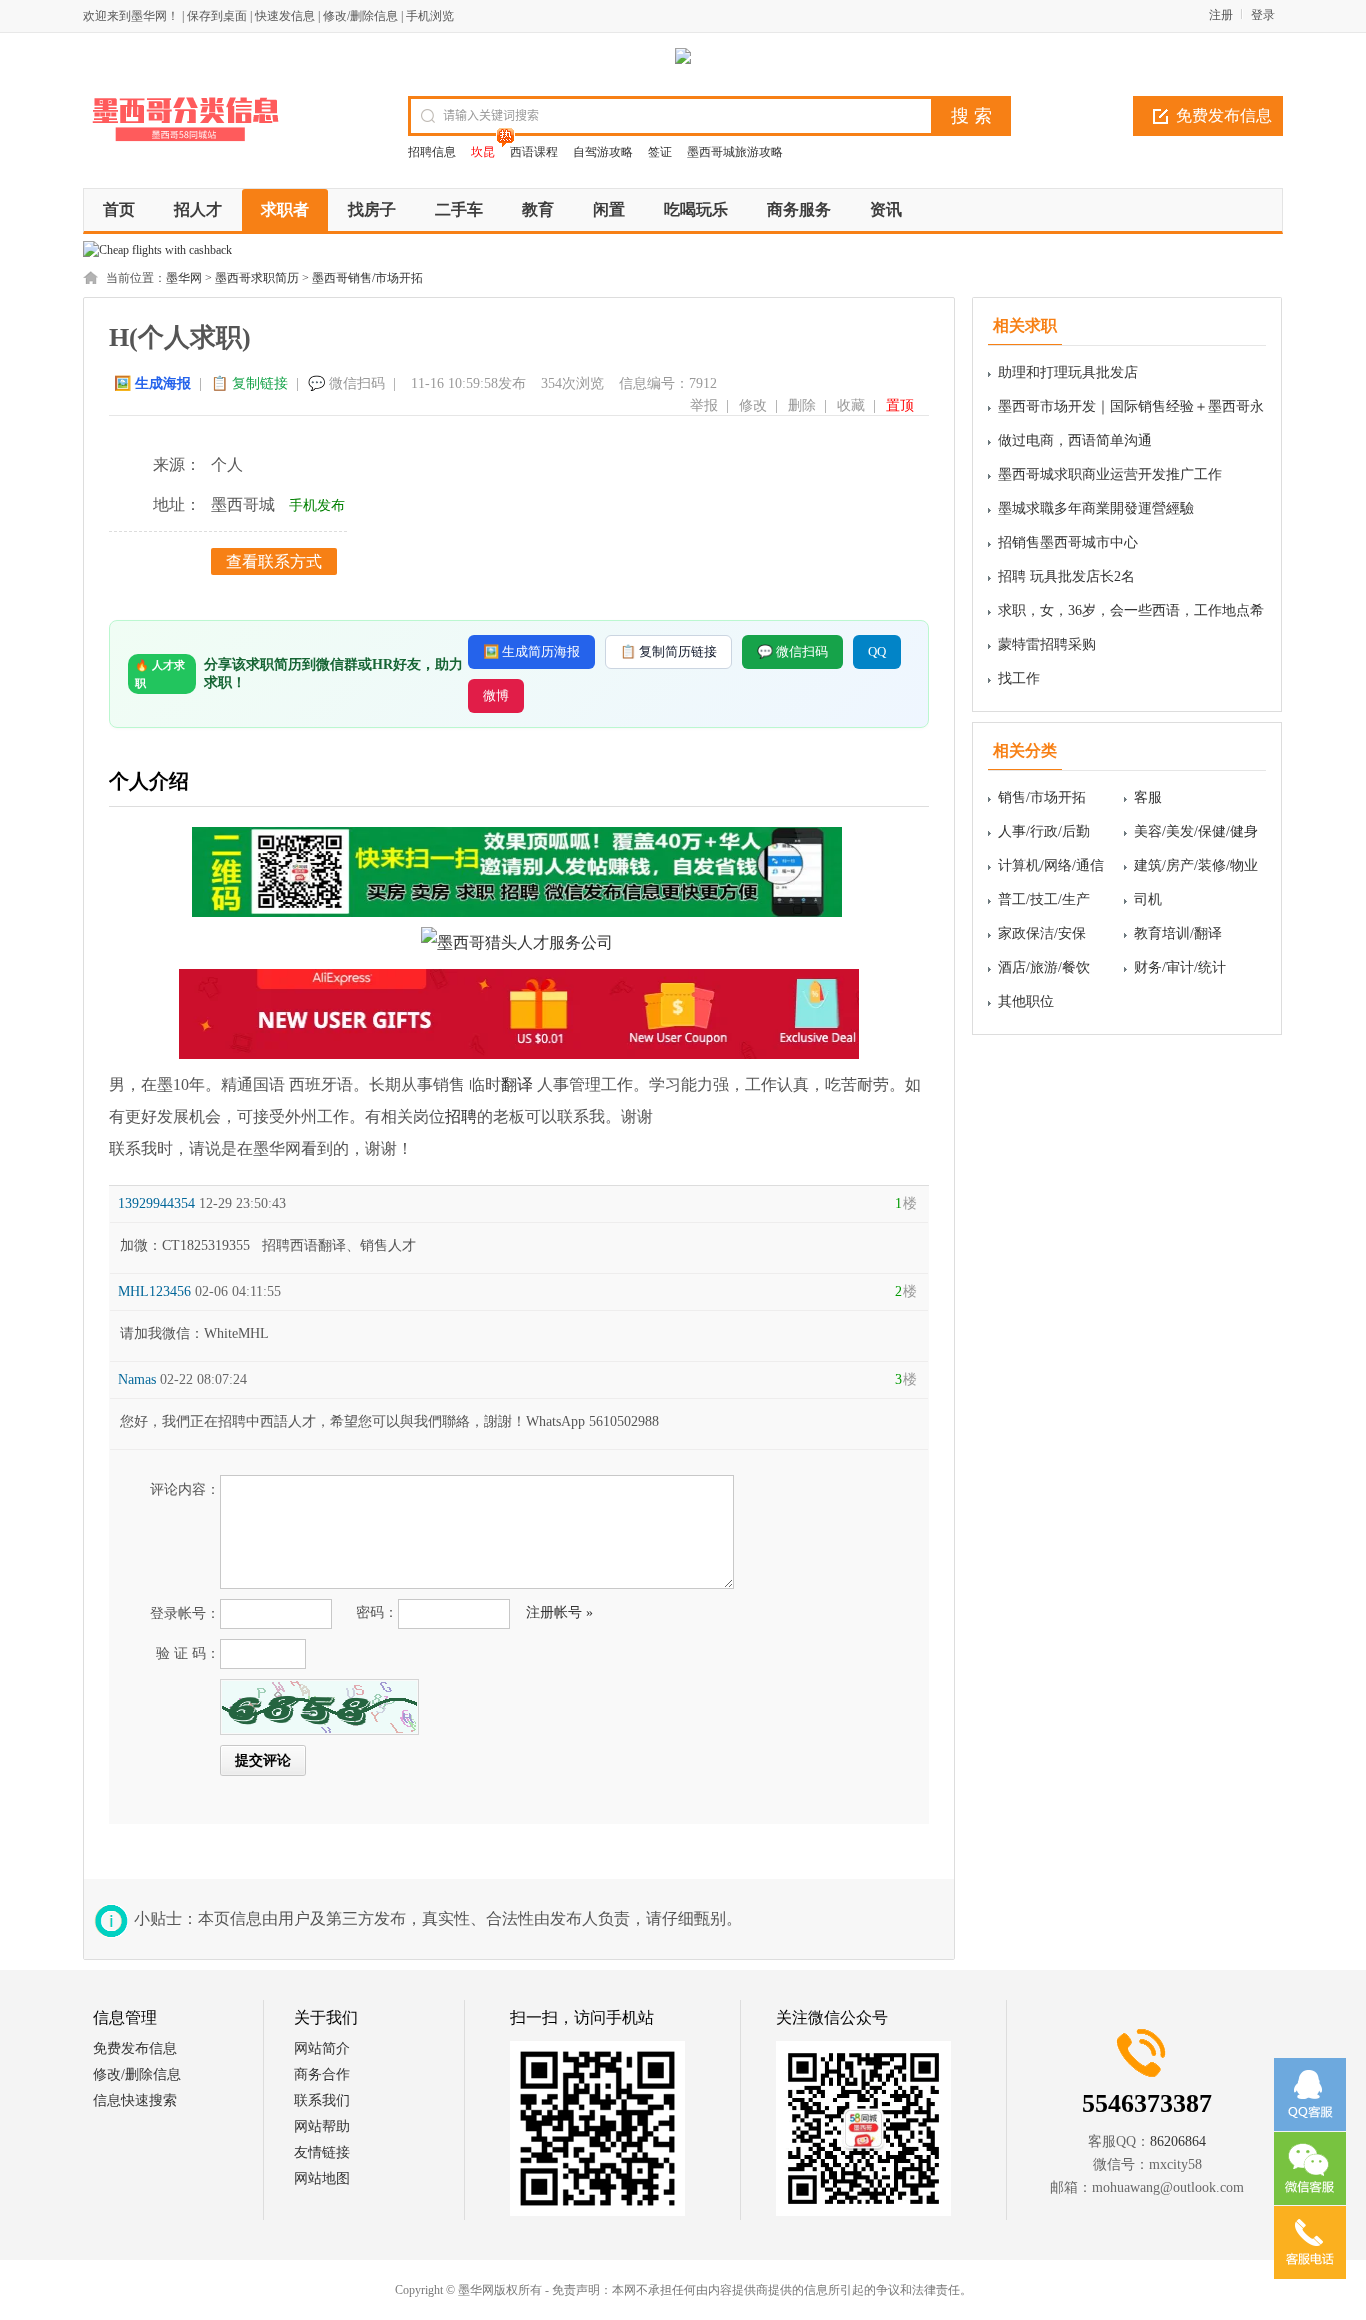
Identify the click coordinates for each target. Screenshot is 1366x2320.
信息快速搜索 (135, 2100)
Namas (137, 1379)
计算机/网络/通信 (1051, 865)
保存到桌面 (217, 16)
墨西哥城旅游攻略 (735, 152)
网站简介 (322, 2048)
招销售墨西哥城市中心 (1068, 542)
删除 (802, 405)
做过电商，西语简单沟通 (1075, 440)
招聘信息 (432, 152)
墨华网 (184, 278)
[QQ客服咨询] (1310, 2094)
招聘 (461, 1116)
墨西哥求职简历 (257, 278)
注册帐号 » (559, 1612)
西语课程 (534, 152)
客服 (1148, 797)
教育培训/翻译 (1178, 933)
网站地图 (322, 2178)
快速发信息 (285, 16)
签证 (660, 152)
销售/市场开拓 (1042, 797)
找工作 (1019, 678)
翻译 (517, 1084)
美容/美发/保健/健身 (1196, 831)
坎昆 (483, 152)
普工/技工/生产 (1044, 899)
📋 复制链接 (249, 383)
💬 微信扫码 (346, 383)
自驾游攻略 (603, 152)
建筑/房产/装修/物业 (1196, 865)
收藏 (851, 405)
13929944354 (156, 1203)
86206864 (1178, 2141)
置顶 (900, 405)
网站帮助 (322, 2126)
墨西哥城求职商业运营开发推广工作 (1110, 474)
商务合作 (322, 2074)
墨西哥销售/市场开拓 (367, 278)
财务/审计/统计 (1180, 967)
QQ (877, 651)
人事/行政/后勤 (1044, 831)
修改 (753, 405)
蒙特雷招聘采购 (1047, 644)
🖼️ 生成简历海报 (531, 651)
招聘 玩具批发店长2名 (1066, 576)
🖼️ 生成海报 (152, 383)
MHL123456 (154, 1291)
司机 (1148, 899)
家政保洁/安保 (1042, 933)
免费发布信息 (1224, 115)
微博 (496, 695)
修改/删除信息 (360, 16)
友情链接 (322, 2152)
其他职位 (1026, 1001)
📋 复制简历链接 (668, 651)
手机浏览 (430, 16)
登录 (1263, 15)
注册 (1221, 15)
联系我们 (322, 2100)
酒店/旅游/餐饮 (1044, 967)
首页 (119, 209)
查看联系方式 (274, 561)
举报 (704, 405)
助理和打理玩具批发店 (1068, 372)
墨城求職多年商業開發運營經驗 (1096, 508)
